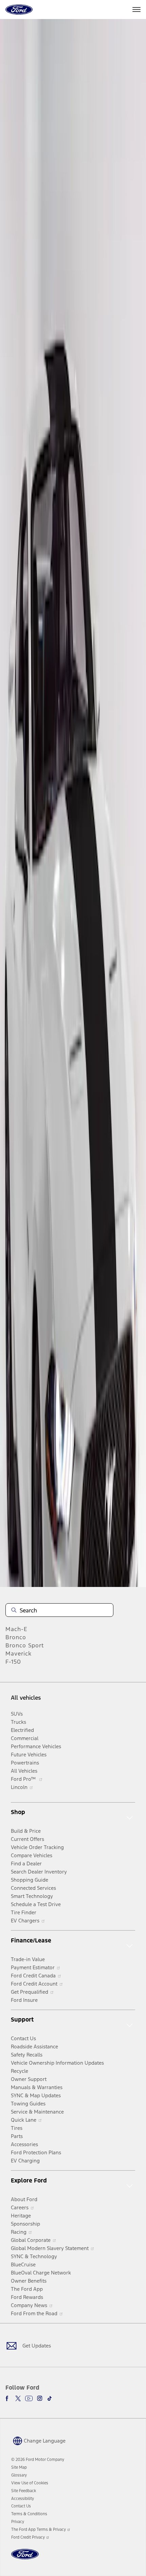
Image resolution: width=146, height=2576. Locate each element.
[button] (38, 2441)
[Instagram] (40, 2398)
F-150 (13, 1662)
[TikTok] (50, 2398)
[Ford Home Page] (25, 2558)
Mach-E (16, 1629)
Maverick (19, 1654)
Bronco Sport (25, 1645)
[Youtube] (29, 2398)
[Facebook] (8, 2398)
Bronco (16, 1637)
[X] (18, 2398)
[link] (19, 2467)
